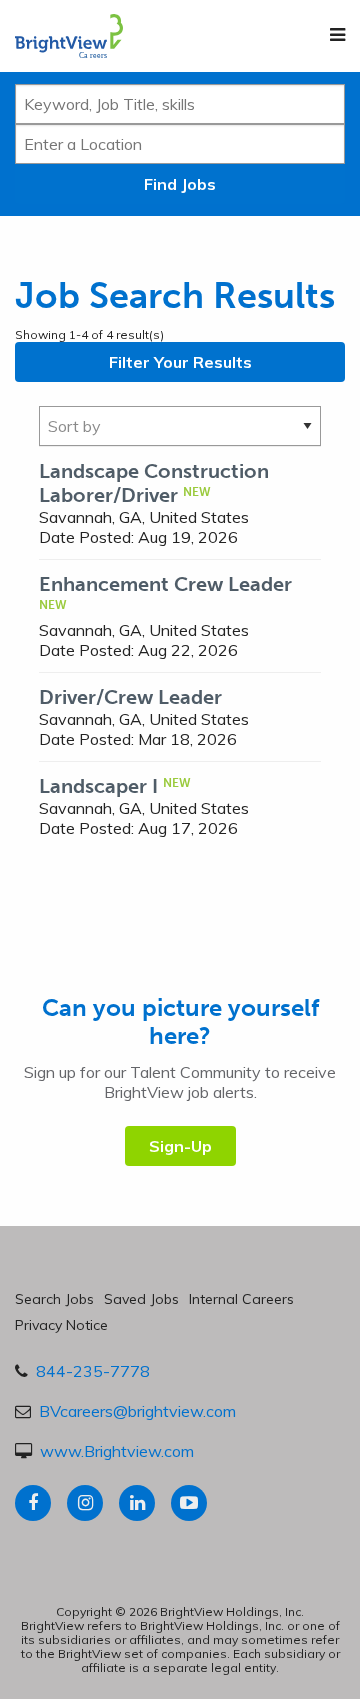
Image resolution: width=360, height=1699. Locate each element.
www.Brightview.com (117, 1451)
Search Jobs (54, 1299)
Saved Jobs (141, 1299)
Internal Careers (241, 1299)
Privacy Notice (61, 1325)
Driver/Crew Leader (130, 697)
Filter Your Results (180, 362)
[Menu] (337, 35)
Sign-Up (180, 1146)
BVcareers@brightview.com (137, 1411)
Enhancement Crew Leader (165, 584)
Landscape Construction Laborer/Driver (154, 483)
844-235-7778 (93, 1371)
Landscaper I (98, 786)
